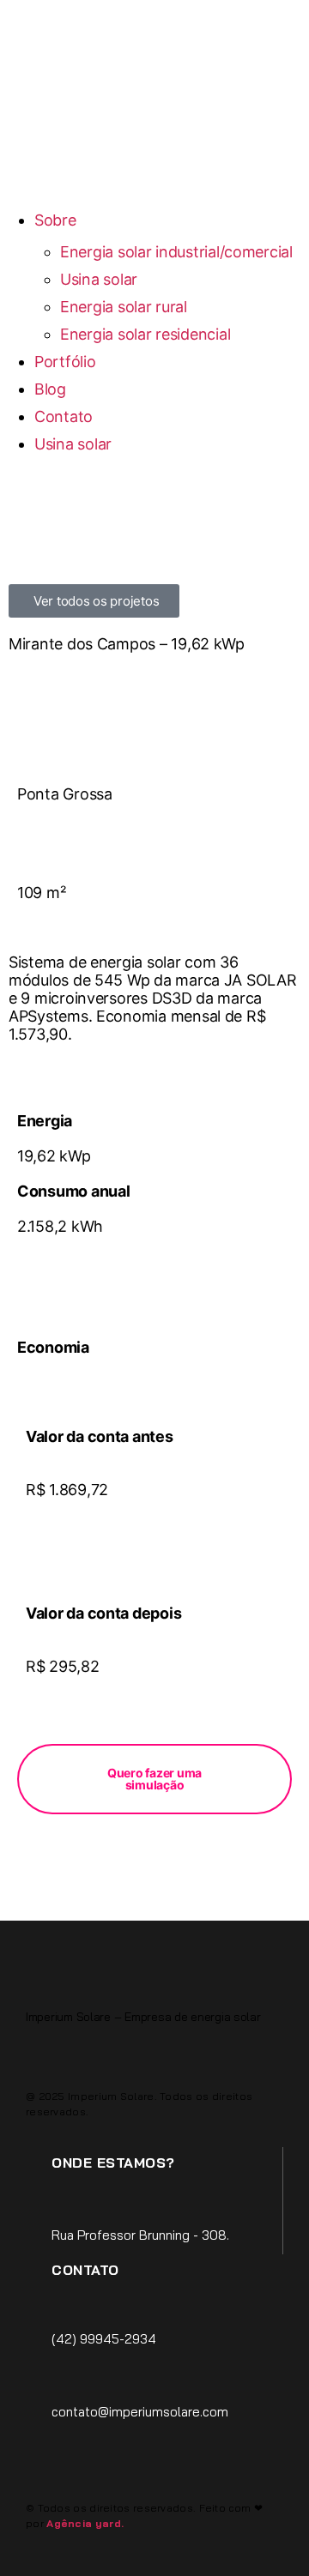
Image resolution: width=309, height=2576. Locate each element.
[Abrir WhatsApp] (266, 2533)
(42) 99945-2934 (104, 2339)
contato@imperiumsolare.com (140, 2412)
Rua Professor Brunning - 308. (140, 2235)
